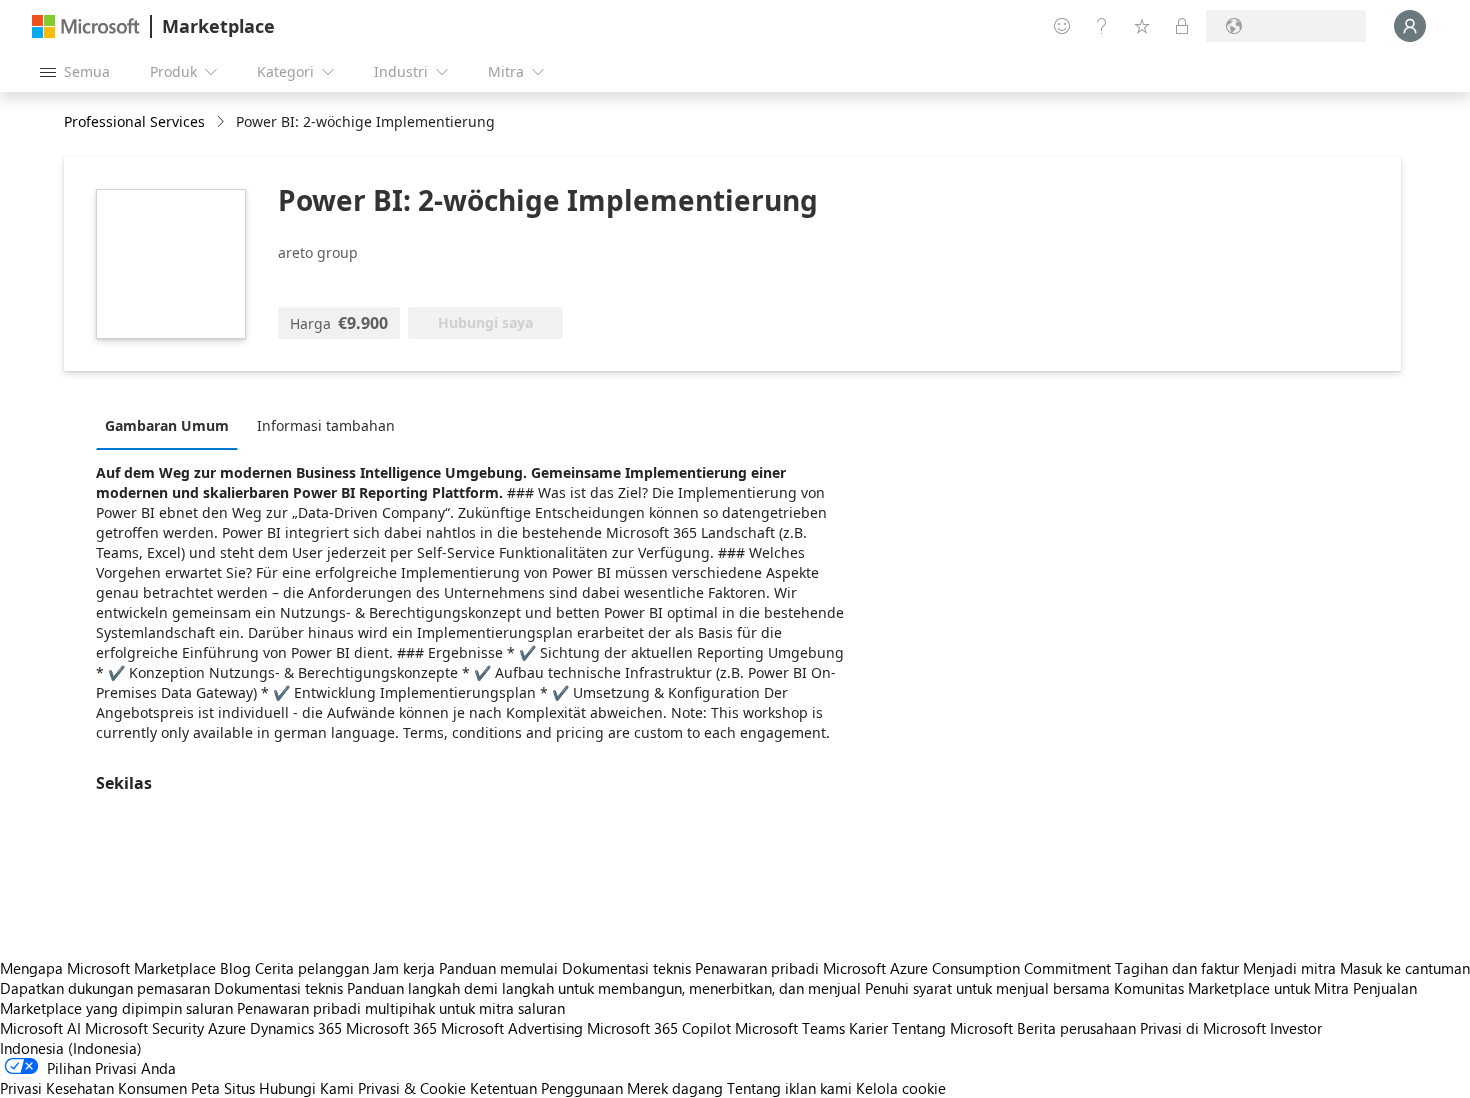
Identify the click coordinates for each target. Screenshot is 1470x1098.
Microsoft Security (144, 1028)
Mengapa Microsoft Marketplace (108, 968)
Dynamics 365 (296, 1028)
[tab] (172, 425)
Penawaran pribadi (757, 968)
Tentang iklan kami (789, 1088)
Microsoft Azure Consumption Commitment (969, 968)
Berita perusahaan (1076, 1028)
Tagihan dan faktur (1177, 968)
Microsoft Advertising (512, 1028)
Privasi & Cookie (412, 1088)
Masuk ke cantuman (1405, 968)
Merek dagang (675, 1088)
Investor (1296, 1028)
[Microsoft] (86, 26)
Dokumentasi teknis (626, 968)
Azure (227, 1028)
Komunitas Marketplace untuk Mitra (1231, 988)
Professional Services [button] (134, 121)
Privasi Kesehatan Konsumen (93, 1088)
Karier (868, 1028)
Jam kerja (404, 968)
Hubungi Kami (306, 1088)
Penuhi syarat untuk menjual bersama (987, 988)
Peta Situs (223, 1088)
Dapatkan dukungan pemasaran (105, 988)
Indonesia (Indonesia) (71, 1048)
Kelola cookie (901, 1088)
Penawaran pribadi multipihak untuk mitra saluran (401, 1008)
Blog (235, 968)
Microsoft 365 (391, 1028)
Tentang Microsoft (952, 1028)
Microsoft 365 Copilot (659, 1028)
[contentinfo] (222, 122)
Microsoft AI (40, 1028)
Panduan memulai (498, 968)
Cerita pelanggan (312, 968)
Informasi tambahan (326, 425)
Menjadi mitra (1289, 968)
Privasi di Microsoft (1203, 1028)
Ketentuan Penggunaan (546, 1088)
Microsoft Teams (790, 1028)
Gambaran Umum (167, 425)
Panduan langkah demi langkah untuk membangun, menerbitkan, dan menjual (604, 988)
